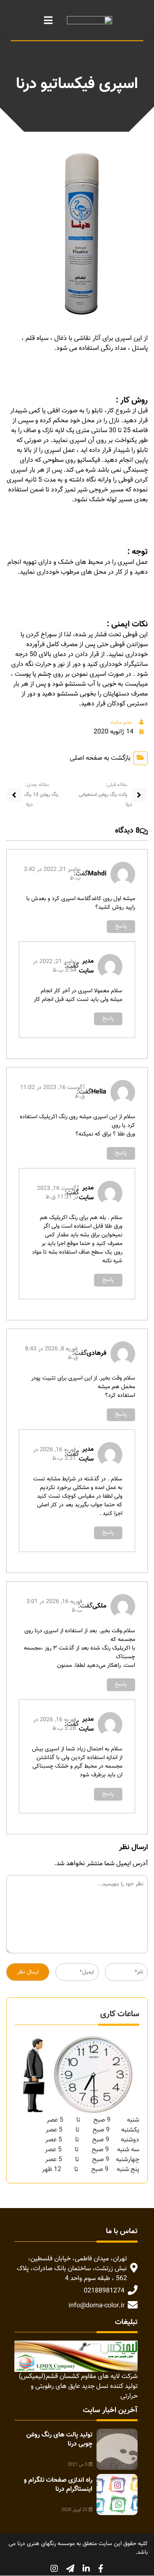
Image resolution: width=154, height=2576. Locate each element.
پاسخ (121, 926)
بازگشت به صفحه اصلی (100, 758)
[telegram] (70, 2569)
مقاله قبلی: (116, 785)
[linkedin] (86, 2569)
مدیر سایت (121, 722)
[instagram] (54, 2569)
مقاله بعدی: (37, 785)
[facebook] (101, 2569)
